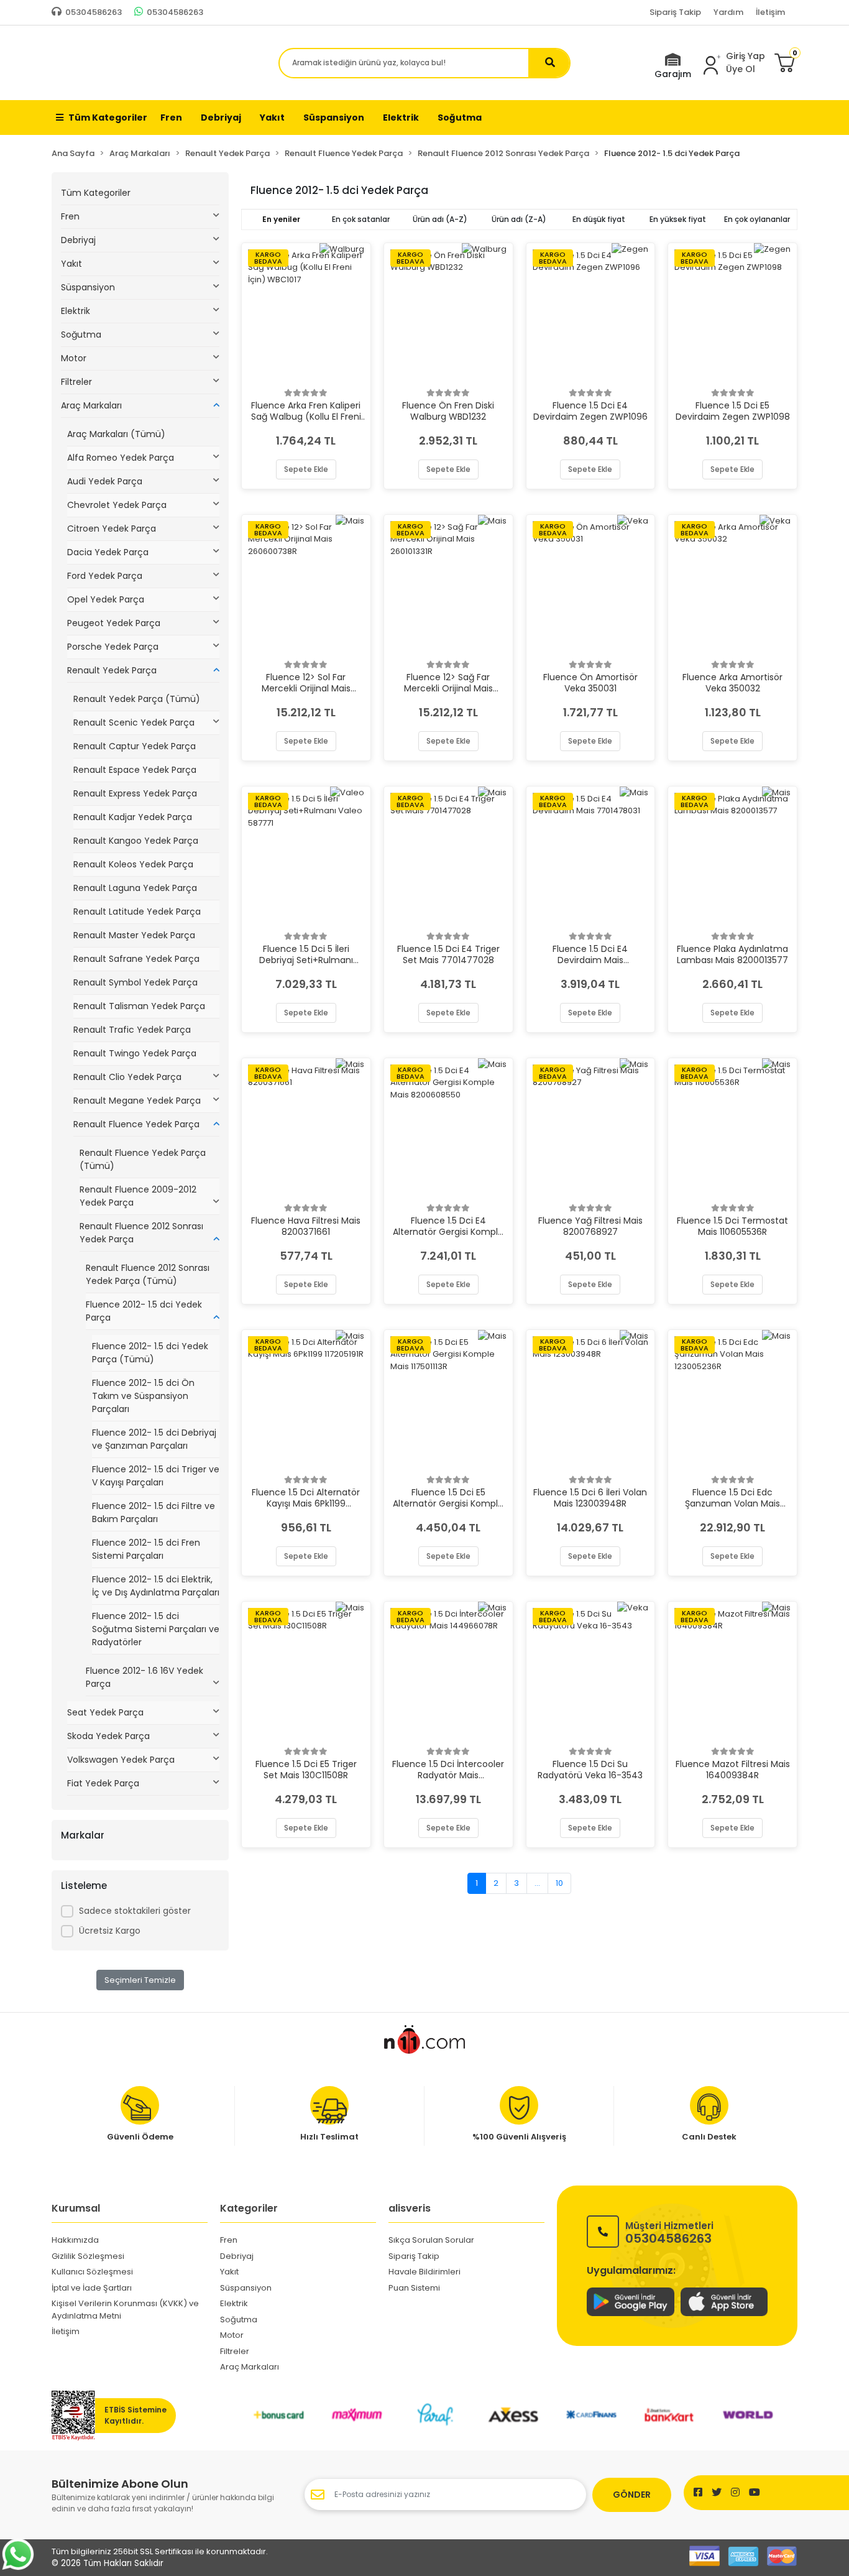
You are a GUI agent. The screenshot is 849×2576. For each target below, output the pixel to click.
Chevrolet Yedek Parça (117, 505)
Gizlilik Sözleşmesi (88, 2256)
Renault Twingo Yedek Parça (135, 1053)
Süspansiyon (88, 287)
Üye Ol (741, 69)
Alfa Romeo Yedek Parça (121, 458)
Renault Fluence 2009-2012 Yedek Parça (138, 1196)
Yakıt (71, 264)
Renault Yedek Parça (112, 670)
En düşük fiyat (599, 219)
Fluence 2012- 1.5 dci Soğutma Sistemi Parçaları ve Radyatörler (156, 1629)
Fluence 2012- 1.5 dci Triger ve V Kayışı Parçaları (156, 1476)
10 (559, 1883)
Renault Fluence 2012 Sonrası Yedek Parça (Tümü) (148, 1274)
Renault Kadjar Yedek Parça (133, 817)
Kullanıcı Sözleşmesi (92, 2272)
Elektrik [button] (401, 118)
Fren (70, 216)
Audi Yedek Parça (105, 481)
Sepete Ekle (306, 469)
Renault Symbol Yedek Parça (135, 982)
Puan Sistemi (414, 2288)
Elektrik (76, 311)
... (537, 1883)
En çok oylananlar (757, 219)
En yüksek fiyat (678, 219)
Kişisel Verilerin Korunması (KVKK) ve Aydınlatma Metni (125, 2310)
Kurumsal (76, 2208)
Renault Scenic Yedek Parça (134, 722)
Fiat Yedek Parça (103, 1783)
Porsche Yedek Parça (113, 647)
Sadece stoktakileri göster (135, 1911)
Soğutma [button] (460, 118)
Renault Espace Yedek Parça (135, 770)
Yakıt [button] (272, 118)
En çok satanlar (361, 219)
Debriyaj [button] (221, 118)
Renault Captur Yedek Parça (135, 746)
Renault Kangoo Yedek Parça (136, 841)
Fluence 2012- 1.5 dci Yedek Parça (144, 1311)
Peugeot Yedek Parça (114, 623)
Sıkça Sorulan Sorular (431, 2240)
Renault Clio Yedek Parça (127, 1077)
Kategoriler (249, 2208)
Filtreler (76, 382)
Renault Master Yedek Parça (134, 935)
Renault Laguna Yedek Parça (135, 888)
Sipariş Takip (675, 12)
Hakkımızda (75, 2240)
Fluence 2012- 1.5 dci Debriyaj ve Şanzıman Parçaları (154, 1439)
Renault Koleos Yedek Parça (133, 864)
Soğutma (81, 335)
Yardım (728, 12)
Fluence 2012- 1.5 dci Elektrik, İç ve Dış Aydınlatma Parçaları (156, 1586)
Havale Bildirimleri (424, 2272)
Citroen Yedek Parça (112, 529)
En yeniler (281, 219)
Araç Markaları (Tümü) (116, 434)
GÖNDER (632, 2495)
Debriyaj (78, 240)
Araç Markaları (91, 405)
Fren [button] (171, 118)
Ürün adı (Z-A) (519, 219)
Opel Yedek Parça (106, 599)
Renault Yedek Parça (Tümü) (137, 699)
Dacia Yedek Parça (108, 552)
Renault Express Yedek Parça (135, 793)
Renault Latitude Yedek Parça (137, 912)
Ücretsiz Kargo (110, 1931)
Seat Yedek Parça (105, 1712)
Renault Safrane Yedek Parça (136, 959)
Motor (74, 358)
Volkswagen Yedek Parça (121, 1760)
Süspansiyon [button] (334, 118)
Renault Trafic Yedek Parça (132, 1030)
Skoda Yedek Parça (108, 1736)
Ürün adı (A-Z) (440, 219)
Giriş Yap (746, 56)
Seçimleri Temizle (140, 1980)
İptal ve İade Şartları (92, 2288)
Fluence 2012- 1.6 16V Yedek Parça (145, 1677)
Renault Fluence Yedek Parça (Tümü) (143, 1159)
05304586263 (669, 2232)
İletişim (770, 12)
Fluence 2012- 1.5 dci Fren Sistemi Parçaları (146, 1549)
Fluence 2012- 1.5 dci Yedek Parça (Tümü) (150, 1353)
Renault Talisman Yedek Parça (139, 1006)
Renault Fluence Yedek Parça (136, 1124)
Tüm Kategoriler (108, 118)
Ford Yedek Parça (105, 576)
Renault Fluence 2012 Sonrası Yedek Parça (141, 1233)
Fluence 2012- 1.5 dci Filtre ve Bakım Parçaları (154, 1512)
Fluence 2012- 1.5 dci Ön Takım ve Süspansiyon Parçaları (143, 1396)
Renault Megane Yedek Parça (137, 1101)
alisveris (410, 2208)
